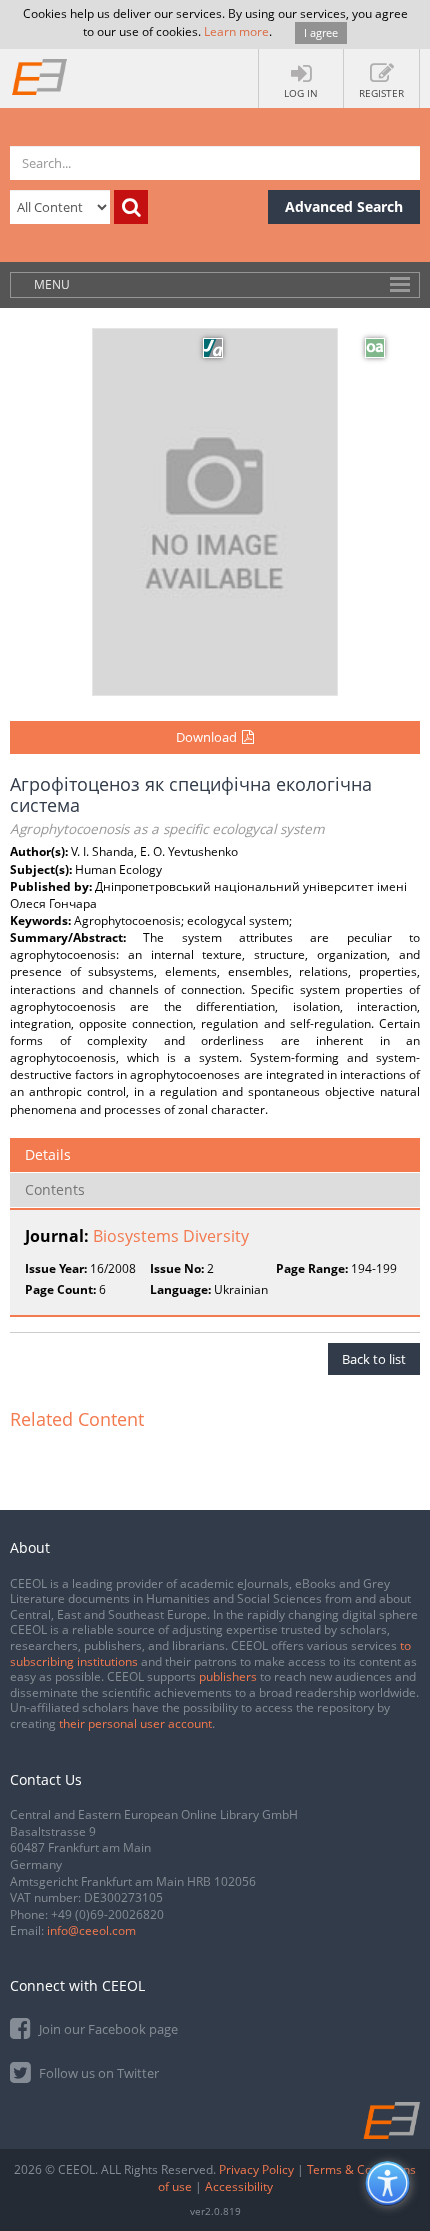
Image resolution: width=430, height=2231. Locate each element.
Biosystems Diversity (171, 1236)
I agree (321, 32)
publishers (228, 1676)
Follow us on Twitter (97, 2073)
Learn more (236, 31)
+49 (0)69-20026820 (107, 1914)
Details (48, 1154)
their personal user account (135, 1723)
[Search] (131, 207)
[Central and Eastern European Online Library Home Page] (40, 76)
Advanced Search (344, 206)
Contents (55, 1189)
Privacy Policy (256, 2169)
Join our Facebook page (107, 2029)
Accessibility (239, 2186)
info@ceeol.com (91, 1930)
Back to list (374, 1359)
